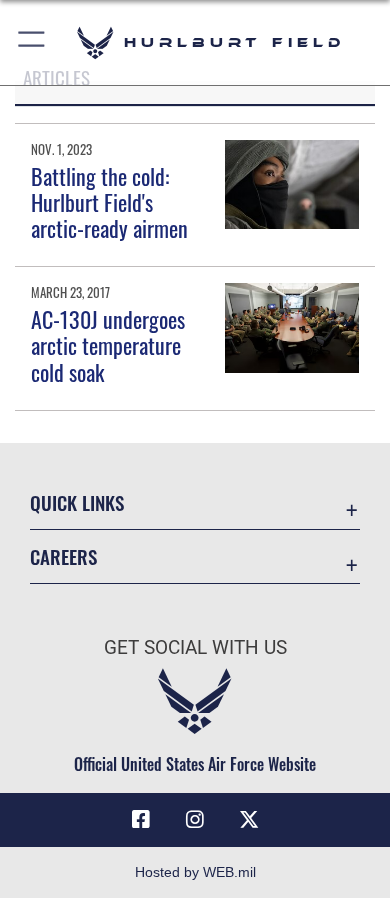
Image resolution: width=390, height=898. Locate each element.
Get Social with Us (195, 647)
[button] (32, 42)
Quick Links (77, 502)
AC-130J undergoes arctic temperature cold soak (108, 345)
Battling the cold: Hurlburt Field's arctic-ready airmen (109, 202)
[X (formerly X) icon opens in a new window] (249, 820)
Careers (63, 556)
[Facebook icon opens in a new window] (141, 820)
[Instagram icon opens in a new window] (195, 820)
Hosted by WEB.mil (195, 872)
